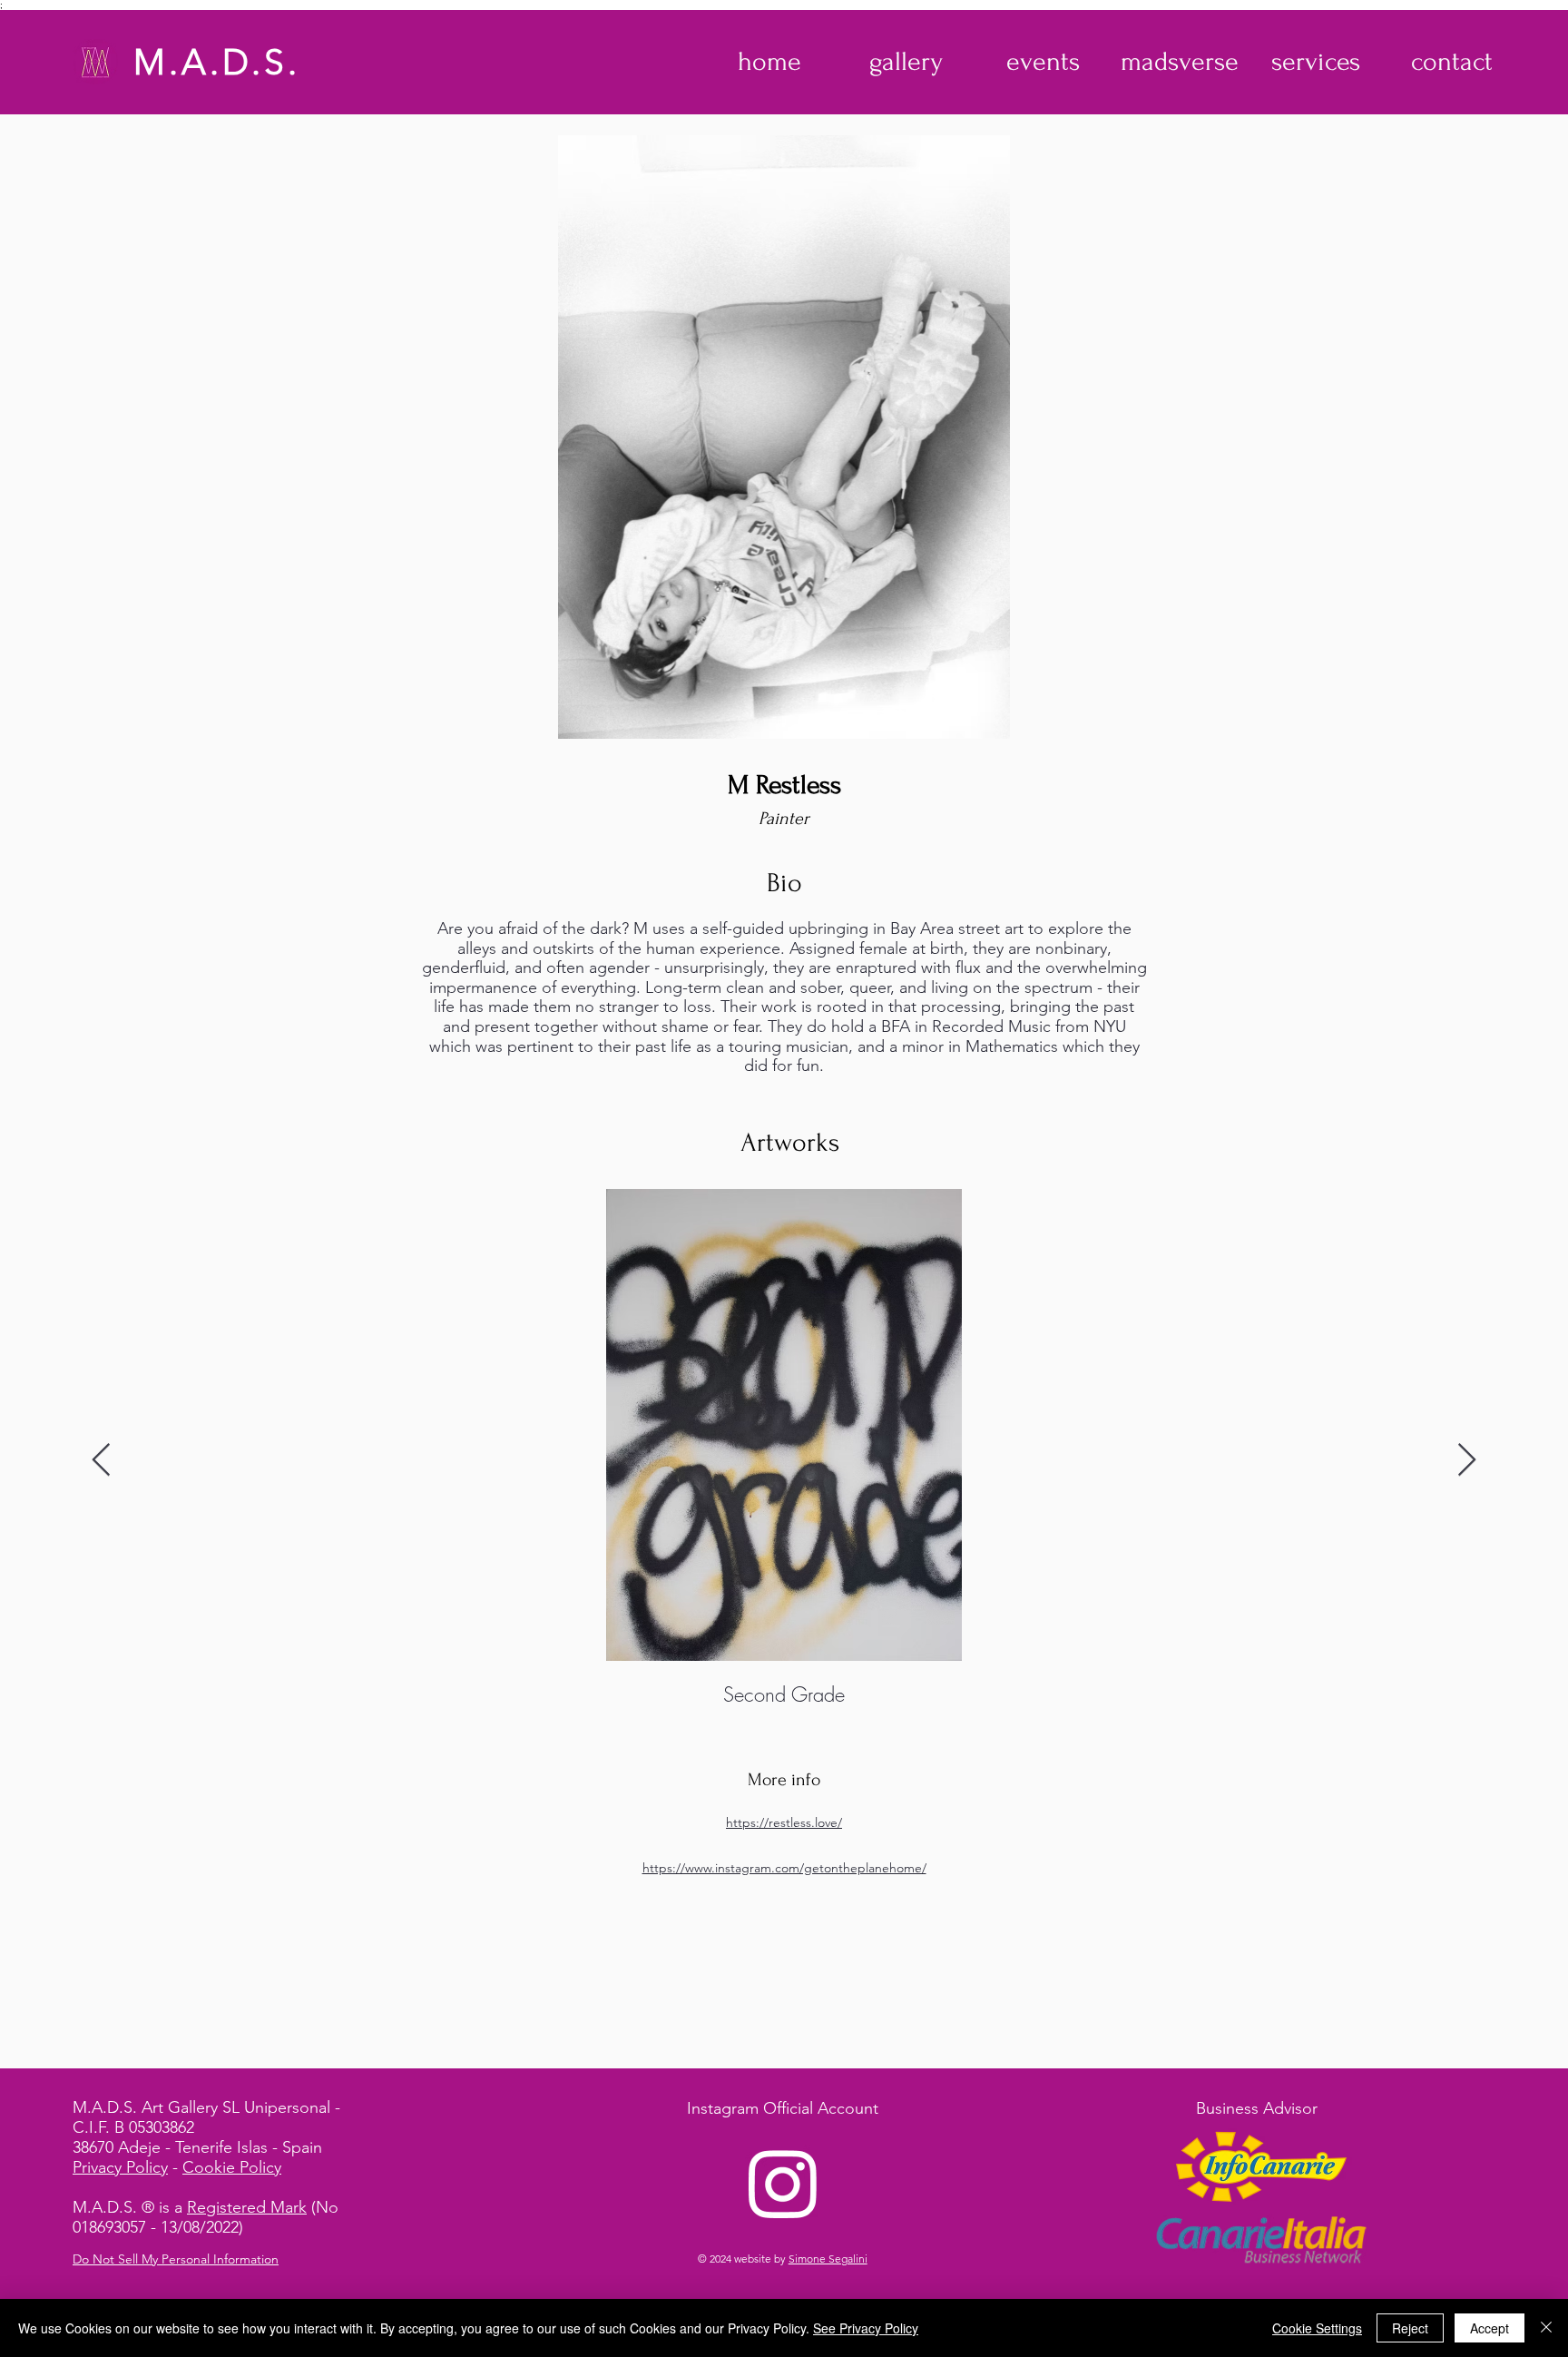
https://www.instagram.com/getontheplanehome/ (784, 1868)
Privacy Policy (120, 2167)
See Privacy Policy (866, 2328)
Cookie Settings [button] (1317, 2328)
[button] (906, 62)
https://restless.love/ (784, 1822)
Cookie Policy (232, 2167)
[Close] (1546, 2328)
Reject (1410, 2328)
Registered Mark (247, 2207)
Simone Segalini (828, 2259)
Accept (1490, 2328)
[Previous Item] (101, 1461)
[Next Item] (1467, 1461)
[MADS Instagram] (783, 2183)
